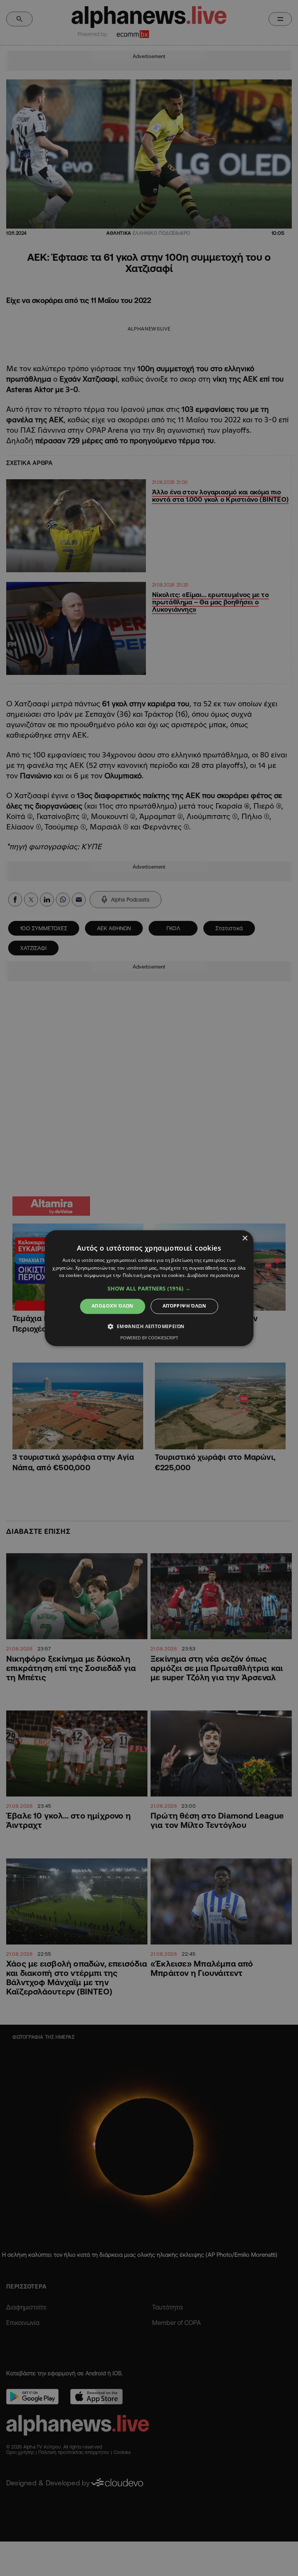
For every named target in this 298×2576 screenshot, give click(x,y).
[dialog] (149, 1288)
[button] (149, 1289)
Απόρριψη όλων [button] (184, 1306)
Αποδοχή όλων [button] (113, 1306)
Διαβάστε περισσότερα (213, 1276)
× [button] (245, 1238)
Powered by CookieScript (149, 1338)
